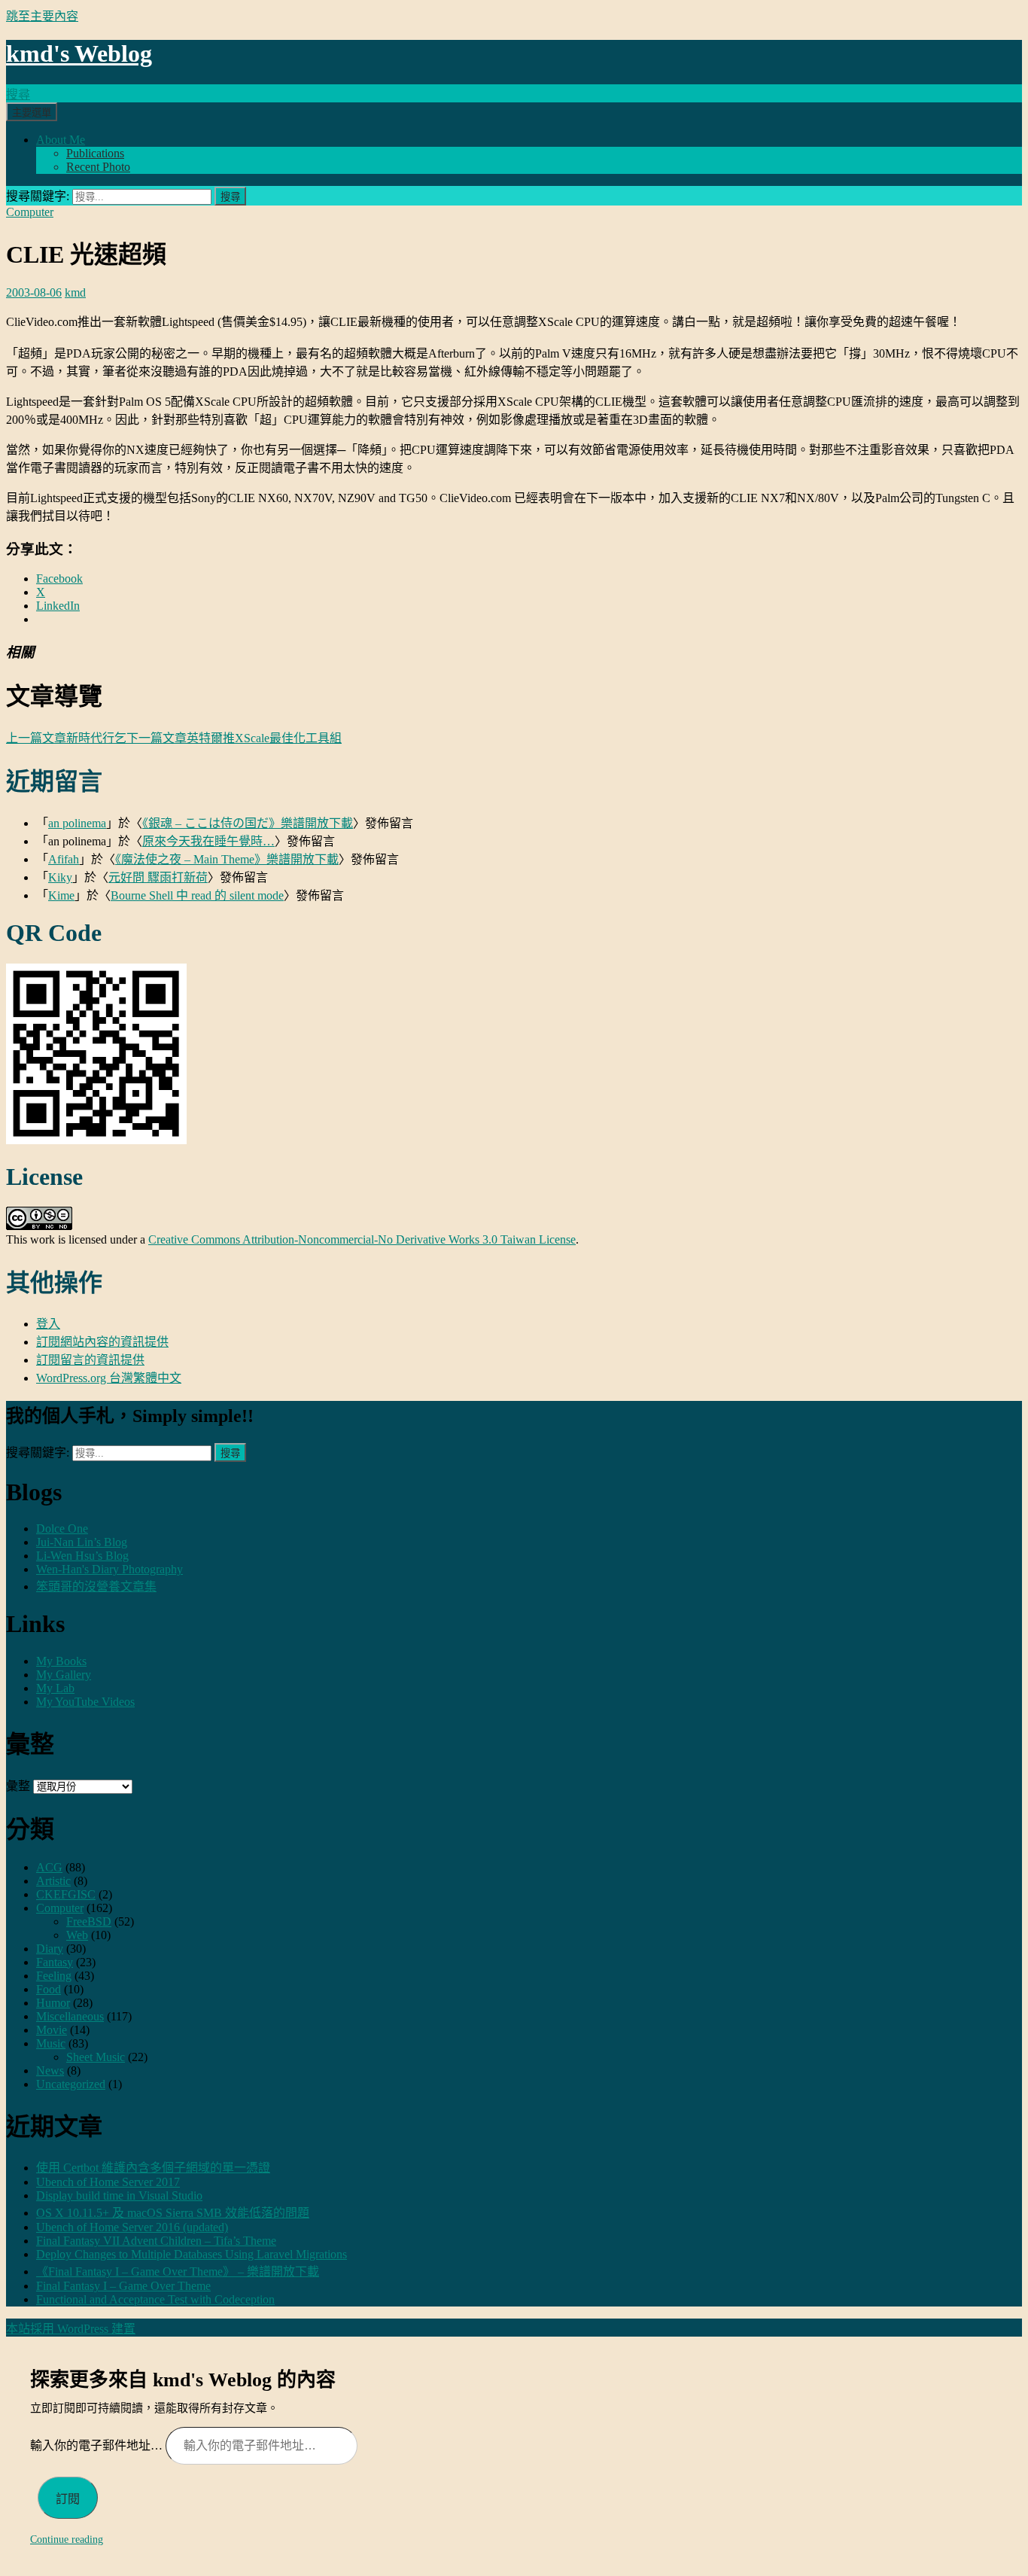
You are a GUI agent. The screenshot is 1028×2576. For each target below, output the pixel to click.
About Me (61, 140)
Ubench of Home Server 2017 (108, 2182)
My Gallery (64, 1675)
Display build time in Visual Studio (119, 2195)
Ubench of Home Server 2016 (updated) (132, 2227)
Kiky (60, 877)
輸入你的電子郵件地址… (98, 2445)
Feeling (54, 1976)
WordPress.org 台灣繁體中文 (109, 1378)
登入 (48, 1324)
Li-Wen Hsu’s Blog (82, 1556)
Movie (52, 2030)
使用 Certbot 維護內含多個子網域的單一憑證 (153, 2168)
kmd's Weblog (79, 53)
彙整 (18, 1786)
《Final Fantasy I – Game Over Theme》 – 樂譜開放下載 (178, 2272)
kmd (75, 292)
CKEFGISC (66, 1894)
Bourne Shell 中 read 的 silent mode (197, 895)
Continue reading (67, 2539)
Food (49, 1989)
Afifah (64, 859)
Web (77, 1935)
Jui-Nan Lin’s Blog (82, 1542)
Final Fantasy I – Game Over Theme (123, 2286)
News (50, 2071)
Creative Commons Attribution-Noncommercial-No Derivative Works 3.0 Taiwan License (362, 1239)
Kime (61, 895)
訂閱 (68, 2499)
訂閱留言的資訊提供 (90, 1360)
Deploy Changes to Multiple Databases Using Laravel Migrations (192, 2254)
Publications (95, 153)
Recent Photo (98, 167)
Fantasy (55, 1962)
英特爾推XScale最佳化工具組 (234, 738)
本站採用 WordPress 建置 (71, 2329)
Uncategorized (71, 2084)
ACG (49, 1867)
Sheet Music (96, 2057)
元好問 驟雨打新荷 (158, 877)
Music (51, 2043)
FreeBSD (89, 1921)
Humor (53, 2003)
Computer (30, 212)
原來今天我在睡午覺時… (208, 841)
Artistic (53, 1881)
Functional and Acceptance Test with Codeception (155, 2299)
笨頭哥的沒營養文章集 (96, 1586)
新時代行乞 (66, 738)
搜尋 (18, 94)
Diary (50, 1949)
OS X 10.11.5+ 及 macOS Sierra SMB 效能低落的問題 (173, 2213)
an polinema (77, 823)
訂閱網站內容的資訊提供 (102, 1342)
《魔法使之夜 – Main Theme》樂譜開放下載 (227, 859)
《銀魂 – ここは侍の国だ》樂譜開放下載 (248, 823)
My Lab (55, 1688)
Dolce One (62, 1529)
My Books (61, 1661)
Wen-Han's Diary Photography (109, 1569)
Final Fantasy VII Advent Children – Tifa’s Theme (156, 2241)
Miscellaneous (70, 2016)
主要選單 (32, 113)
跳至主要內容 (42, 16)
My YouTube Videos (85, 1702)
